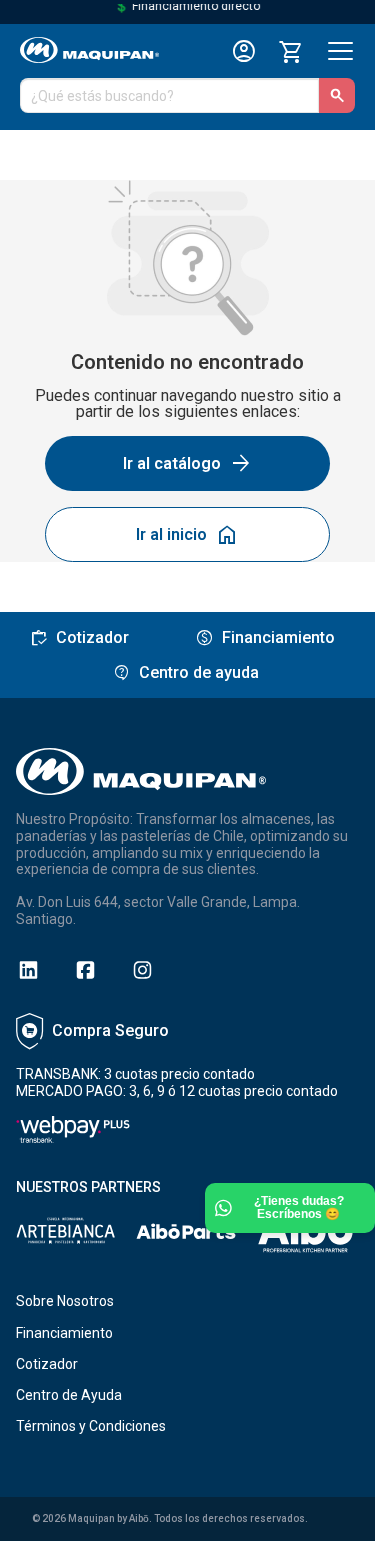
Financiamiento (64, 1333)
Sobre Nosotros (65, 1301)
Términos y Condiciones (91, 1426)
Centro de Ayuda (69, 1395)
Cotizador (47, 1364)
